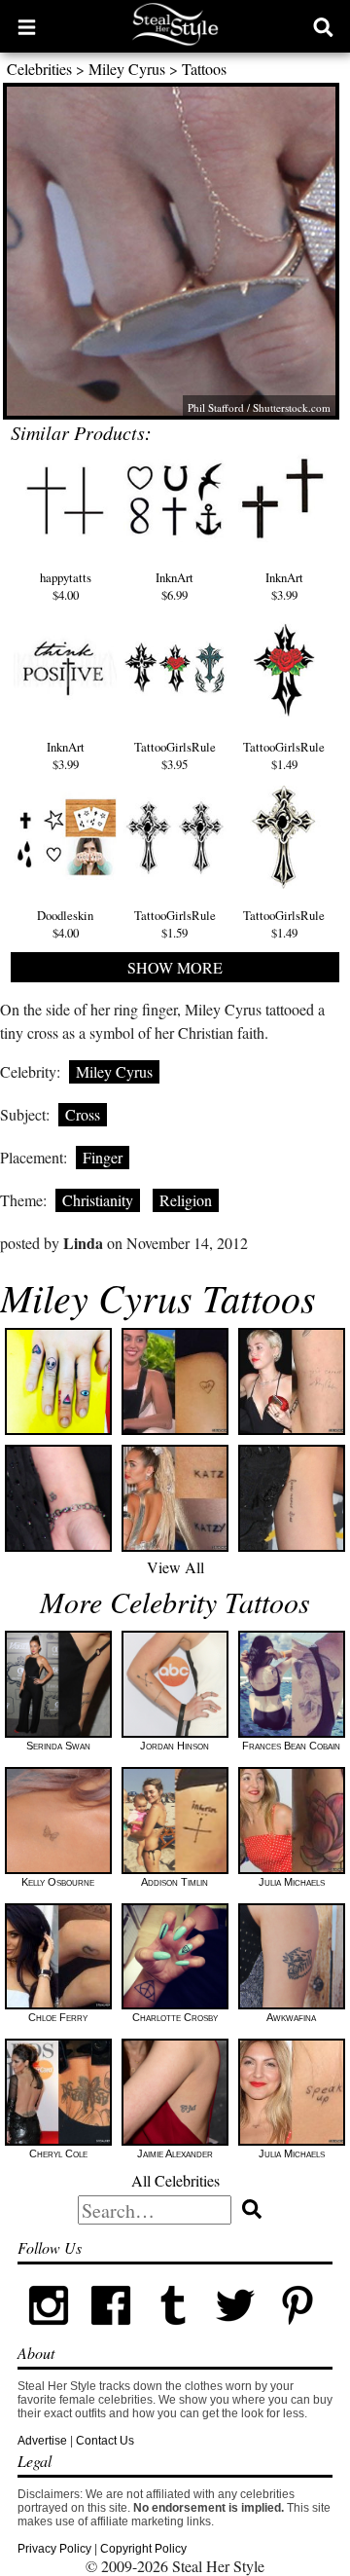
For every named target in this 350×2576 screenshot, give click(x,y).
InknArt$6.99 (175, 586)
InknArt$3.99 (284, 586)
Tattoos (204, 69)
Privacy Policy (54, 2549)
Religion (186, 1200)
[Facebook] (111, 2333)
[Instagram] (49, 2333)
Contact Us (105, 2441)
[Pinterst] (297, 2333)
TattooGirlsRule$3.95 (175, 755)
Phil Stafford (216, 407)
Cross (83, 1114)
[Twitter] (235, 2333)
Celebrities (39, 69)
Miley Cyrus (127, 69)
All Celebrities (175, 2180)
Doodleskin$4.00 (65, 924)
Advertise (42, 2441)
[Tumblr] (173, 2333)
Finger (103, 1157)
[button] (27, 26)
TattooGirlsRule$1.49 (284, 755)
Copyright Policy (143, 2549)
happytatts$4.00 (66, 586)
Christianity (98, 1200)
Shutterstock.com (292, 407)
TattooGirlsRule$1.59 (175, 924)
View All (175, 1567)
